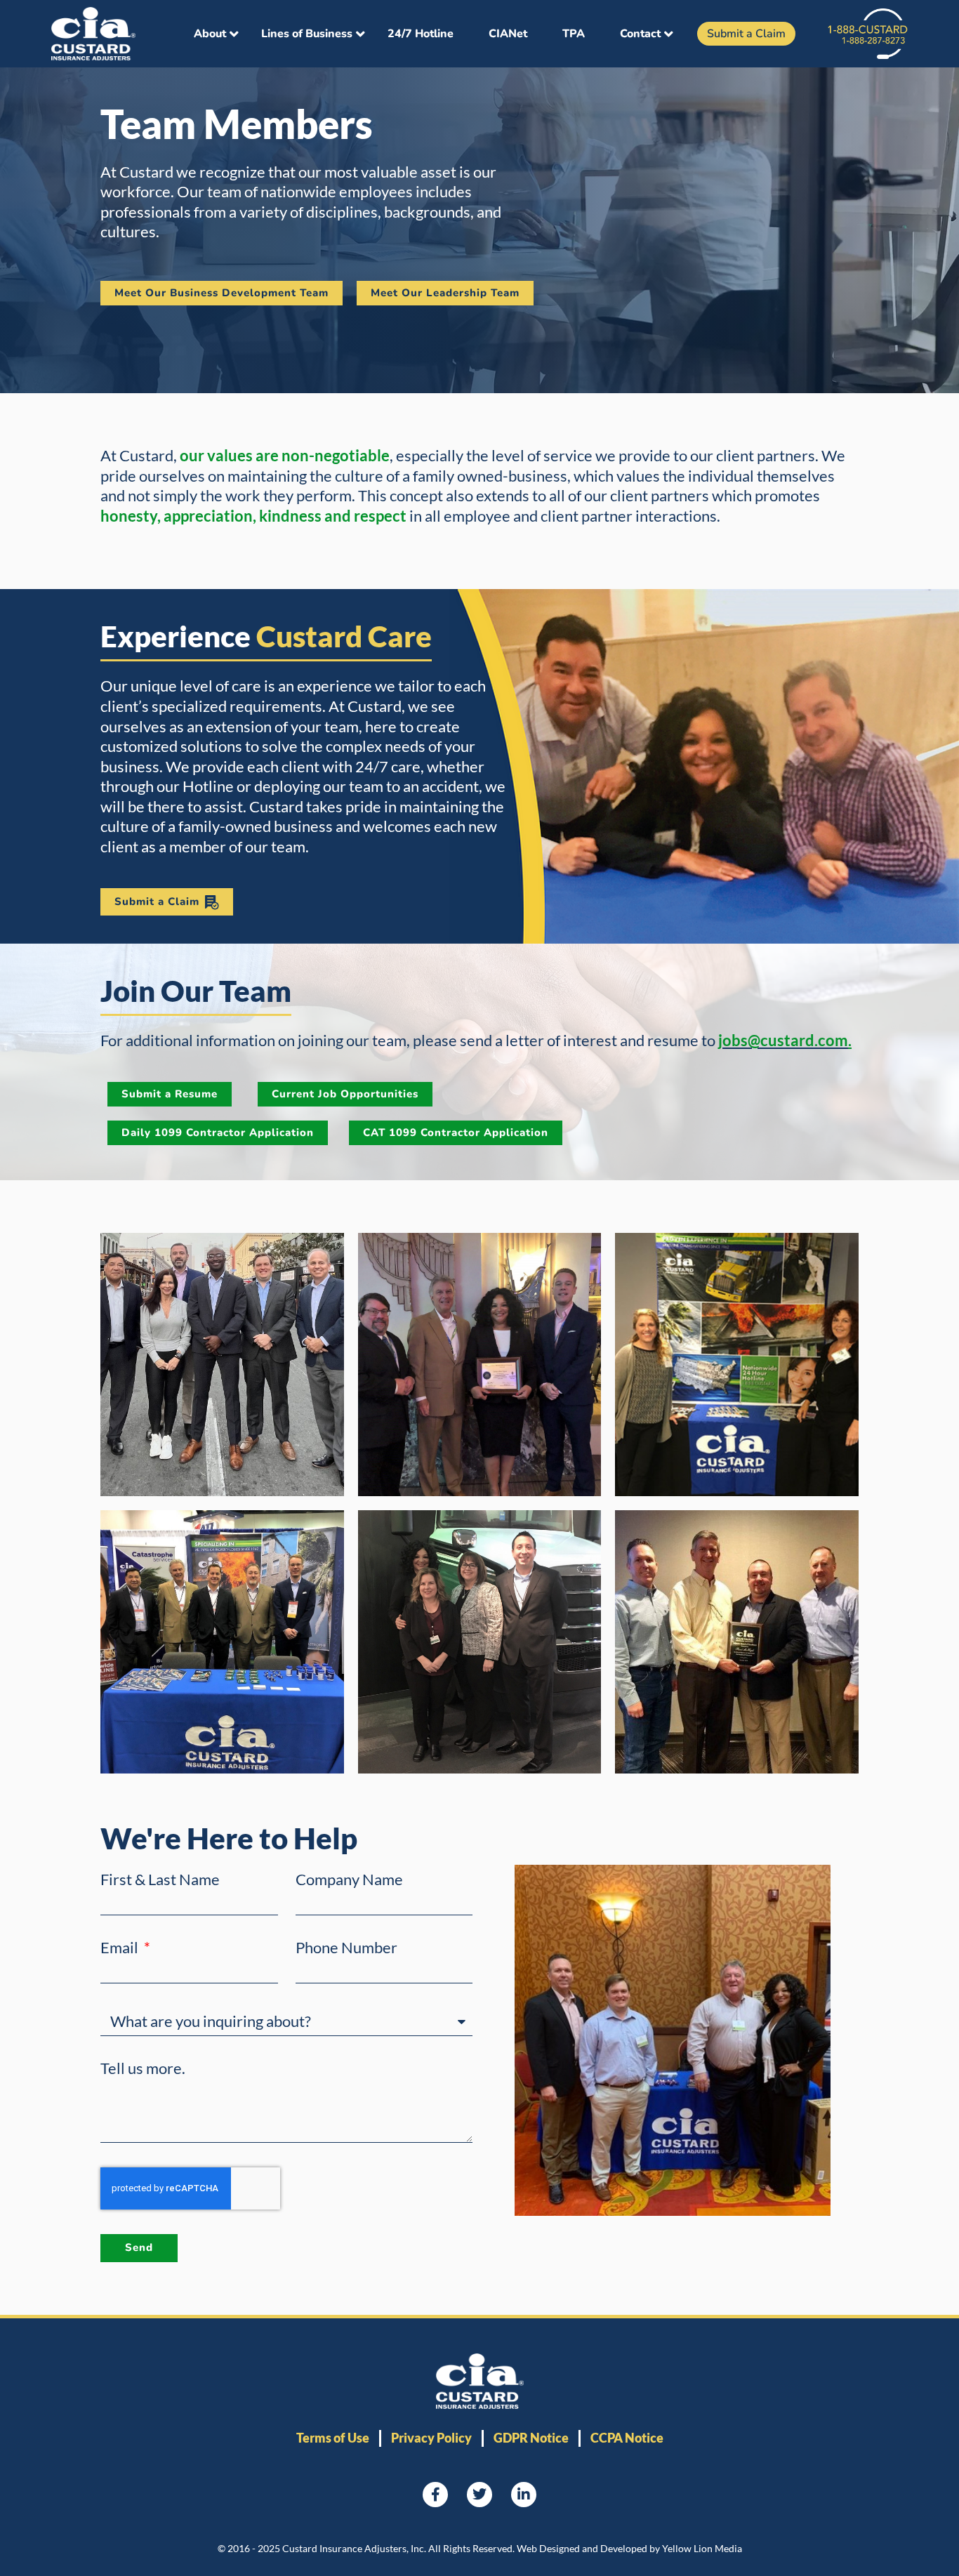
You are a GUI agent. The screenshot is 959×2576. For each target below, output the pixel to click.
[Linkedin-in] (524, 2495)
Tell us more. (143, 2068)
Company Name (349, 1880)
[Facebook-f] (435, 2495)
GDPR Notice (531, 2438)
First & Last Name (160, 1880)
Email (121, 1948)
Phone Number (346, 1948)
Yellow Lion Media (702, 2548)
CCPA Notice (627, 2438)
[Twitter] (479, 2495)
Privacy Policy (431, 2438)
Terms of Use (333, 2438)
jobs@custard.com (783, 1040)
